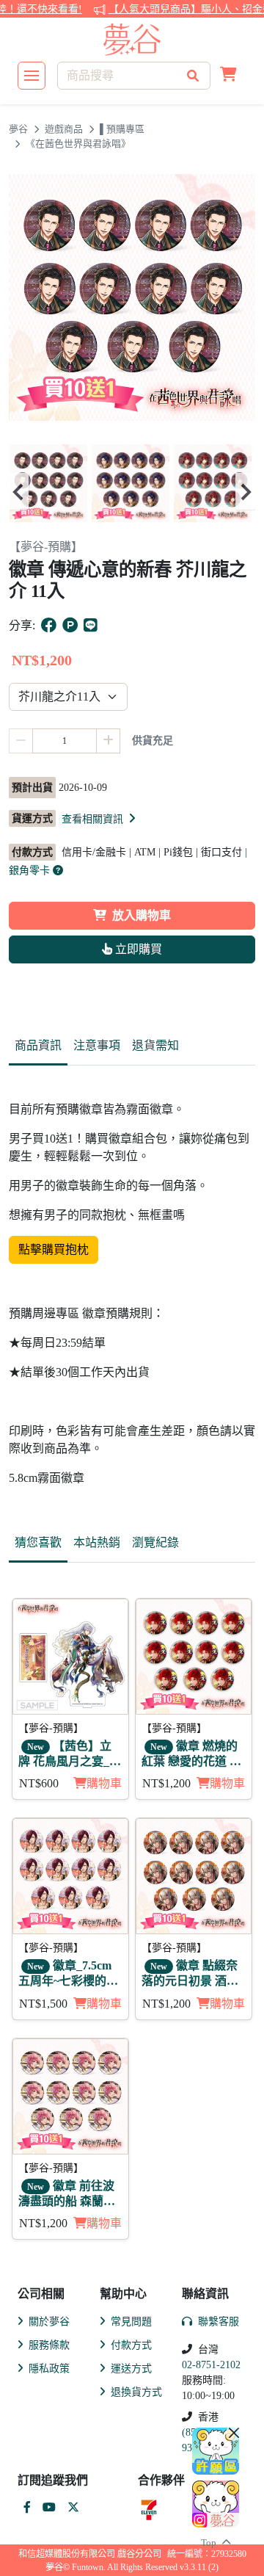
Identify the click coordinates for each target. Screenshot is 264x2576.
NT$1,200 (166, 1783)
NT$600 (39, 1783)
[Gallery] (132, 491)
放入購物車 (142, 915)
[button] (228, 76)
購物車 (104, 1783)
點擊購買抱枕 (54, 1249)
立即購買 (137, 949)
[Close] (234, 2433)
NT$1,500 (43, 2004)
